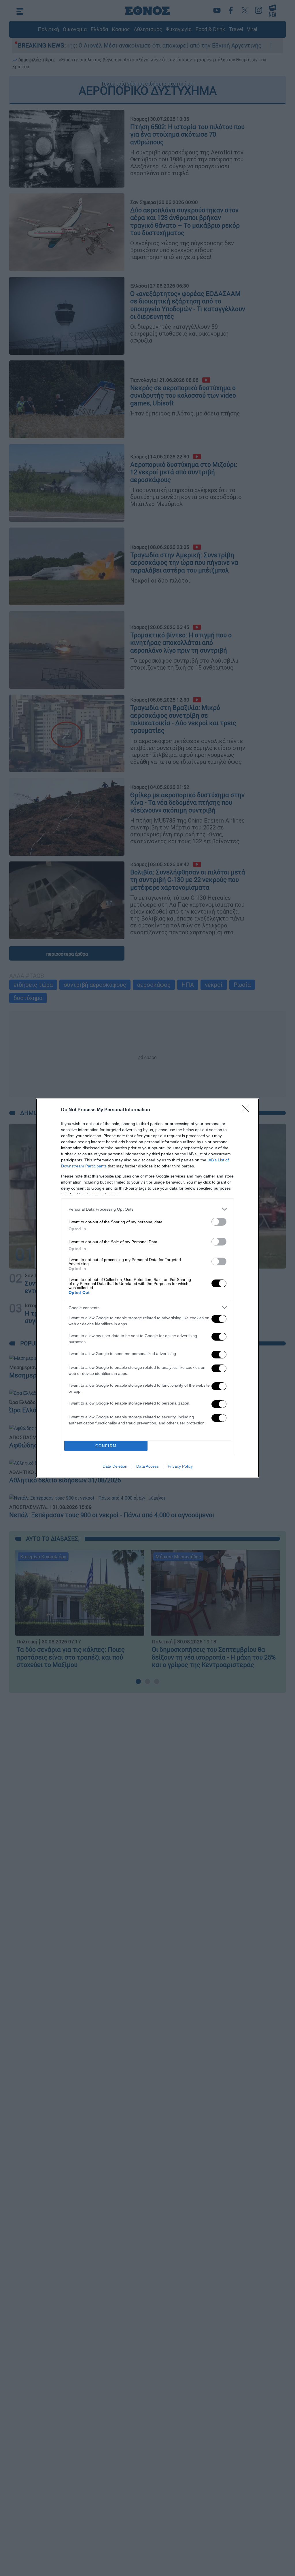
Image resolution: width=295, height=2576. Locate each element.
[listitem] (147, 1209)
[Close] (247, 1110)
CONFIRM (106, 1446)
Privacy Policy (180, 1466)
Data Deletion (115, 1466)
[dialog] (147, 1288)
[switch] (219, 1222)
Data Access (147, 1466)
